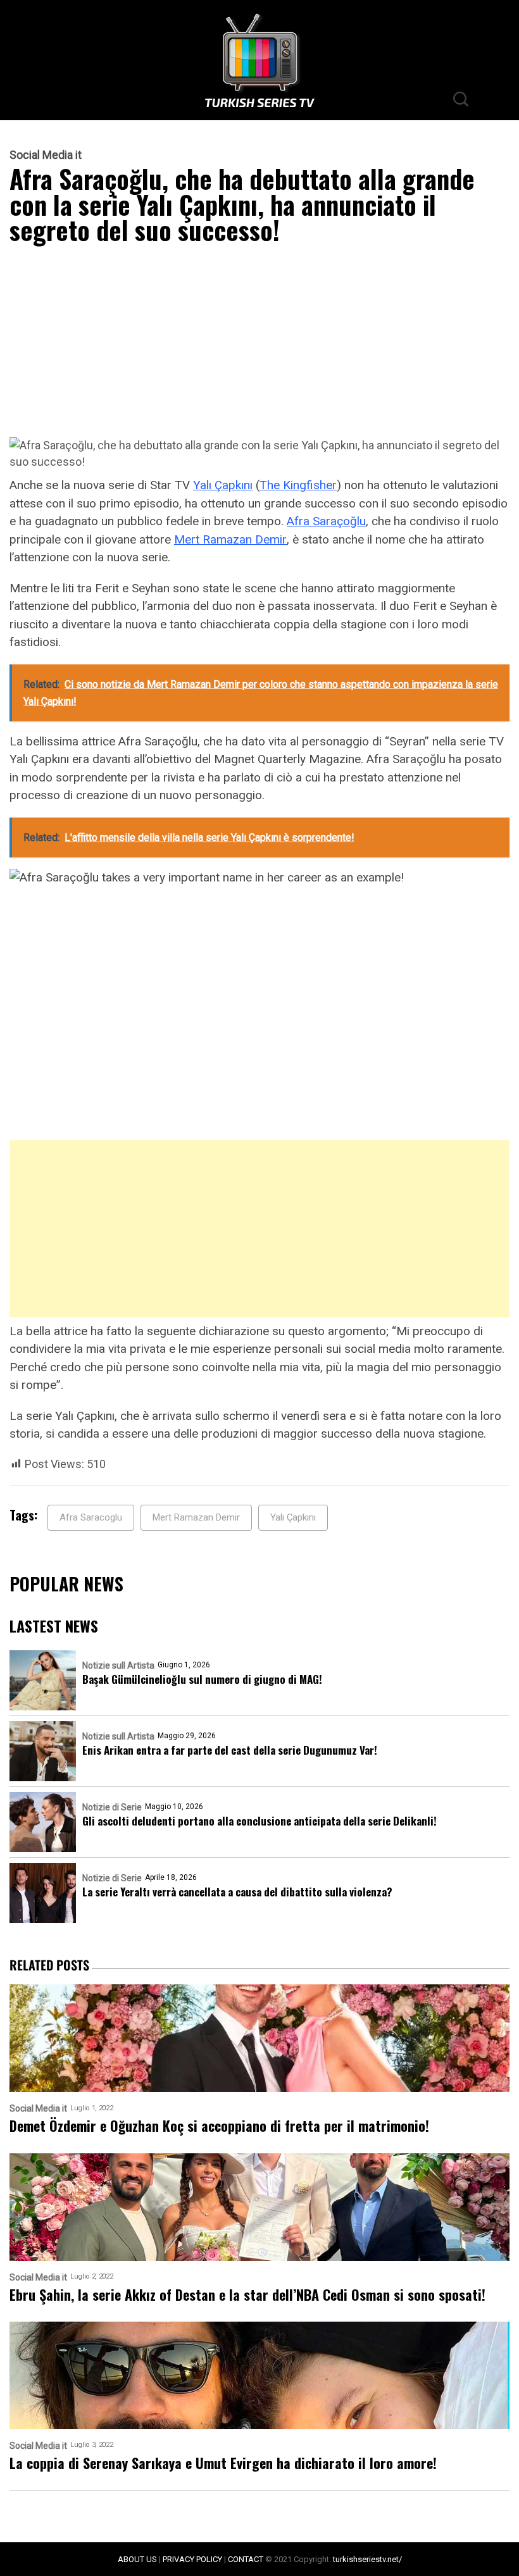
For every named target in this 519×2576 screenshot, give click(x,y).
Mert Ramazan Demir (230, 539)
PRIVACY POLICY (192, 2559)
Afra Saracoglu (91, 1517)
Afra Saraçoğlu (326, 521)
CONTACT (246, 2559)
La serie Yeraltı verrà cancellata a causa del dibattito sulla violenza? (237, 1892)
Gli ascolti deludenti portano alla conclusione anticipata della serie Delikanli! (259, 1821)
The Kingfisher (298, 485)
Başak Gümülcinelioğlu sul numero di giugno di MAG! (202, 1679)
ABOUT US (137, 2559)
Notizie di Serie (112, 1807)
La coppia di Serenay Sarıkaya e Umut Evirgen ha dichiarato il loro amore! (223, 2463)
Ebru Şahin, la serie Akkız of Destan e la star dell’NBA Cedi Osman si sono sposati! (247, 2295)
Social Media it (46, 155)
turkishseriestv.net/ (367, 2559)
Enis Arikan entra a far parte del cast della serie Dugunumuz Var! (230, 1750)
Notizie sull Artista (118, 1665)
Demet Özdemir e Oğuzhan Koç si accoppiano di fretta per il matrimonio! (219, 2126)
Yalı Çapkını (223, 485)
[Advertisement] (259, 344)
